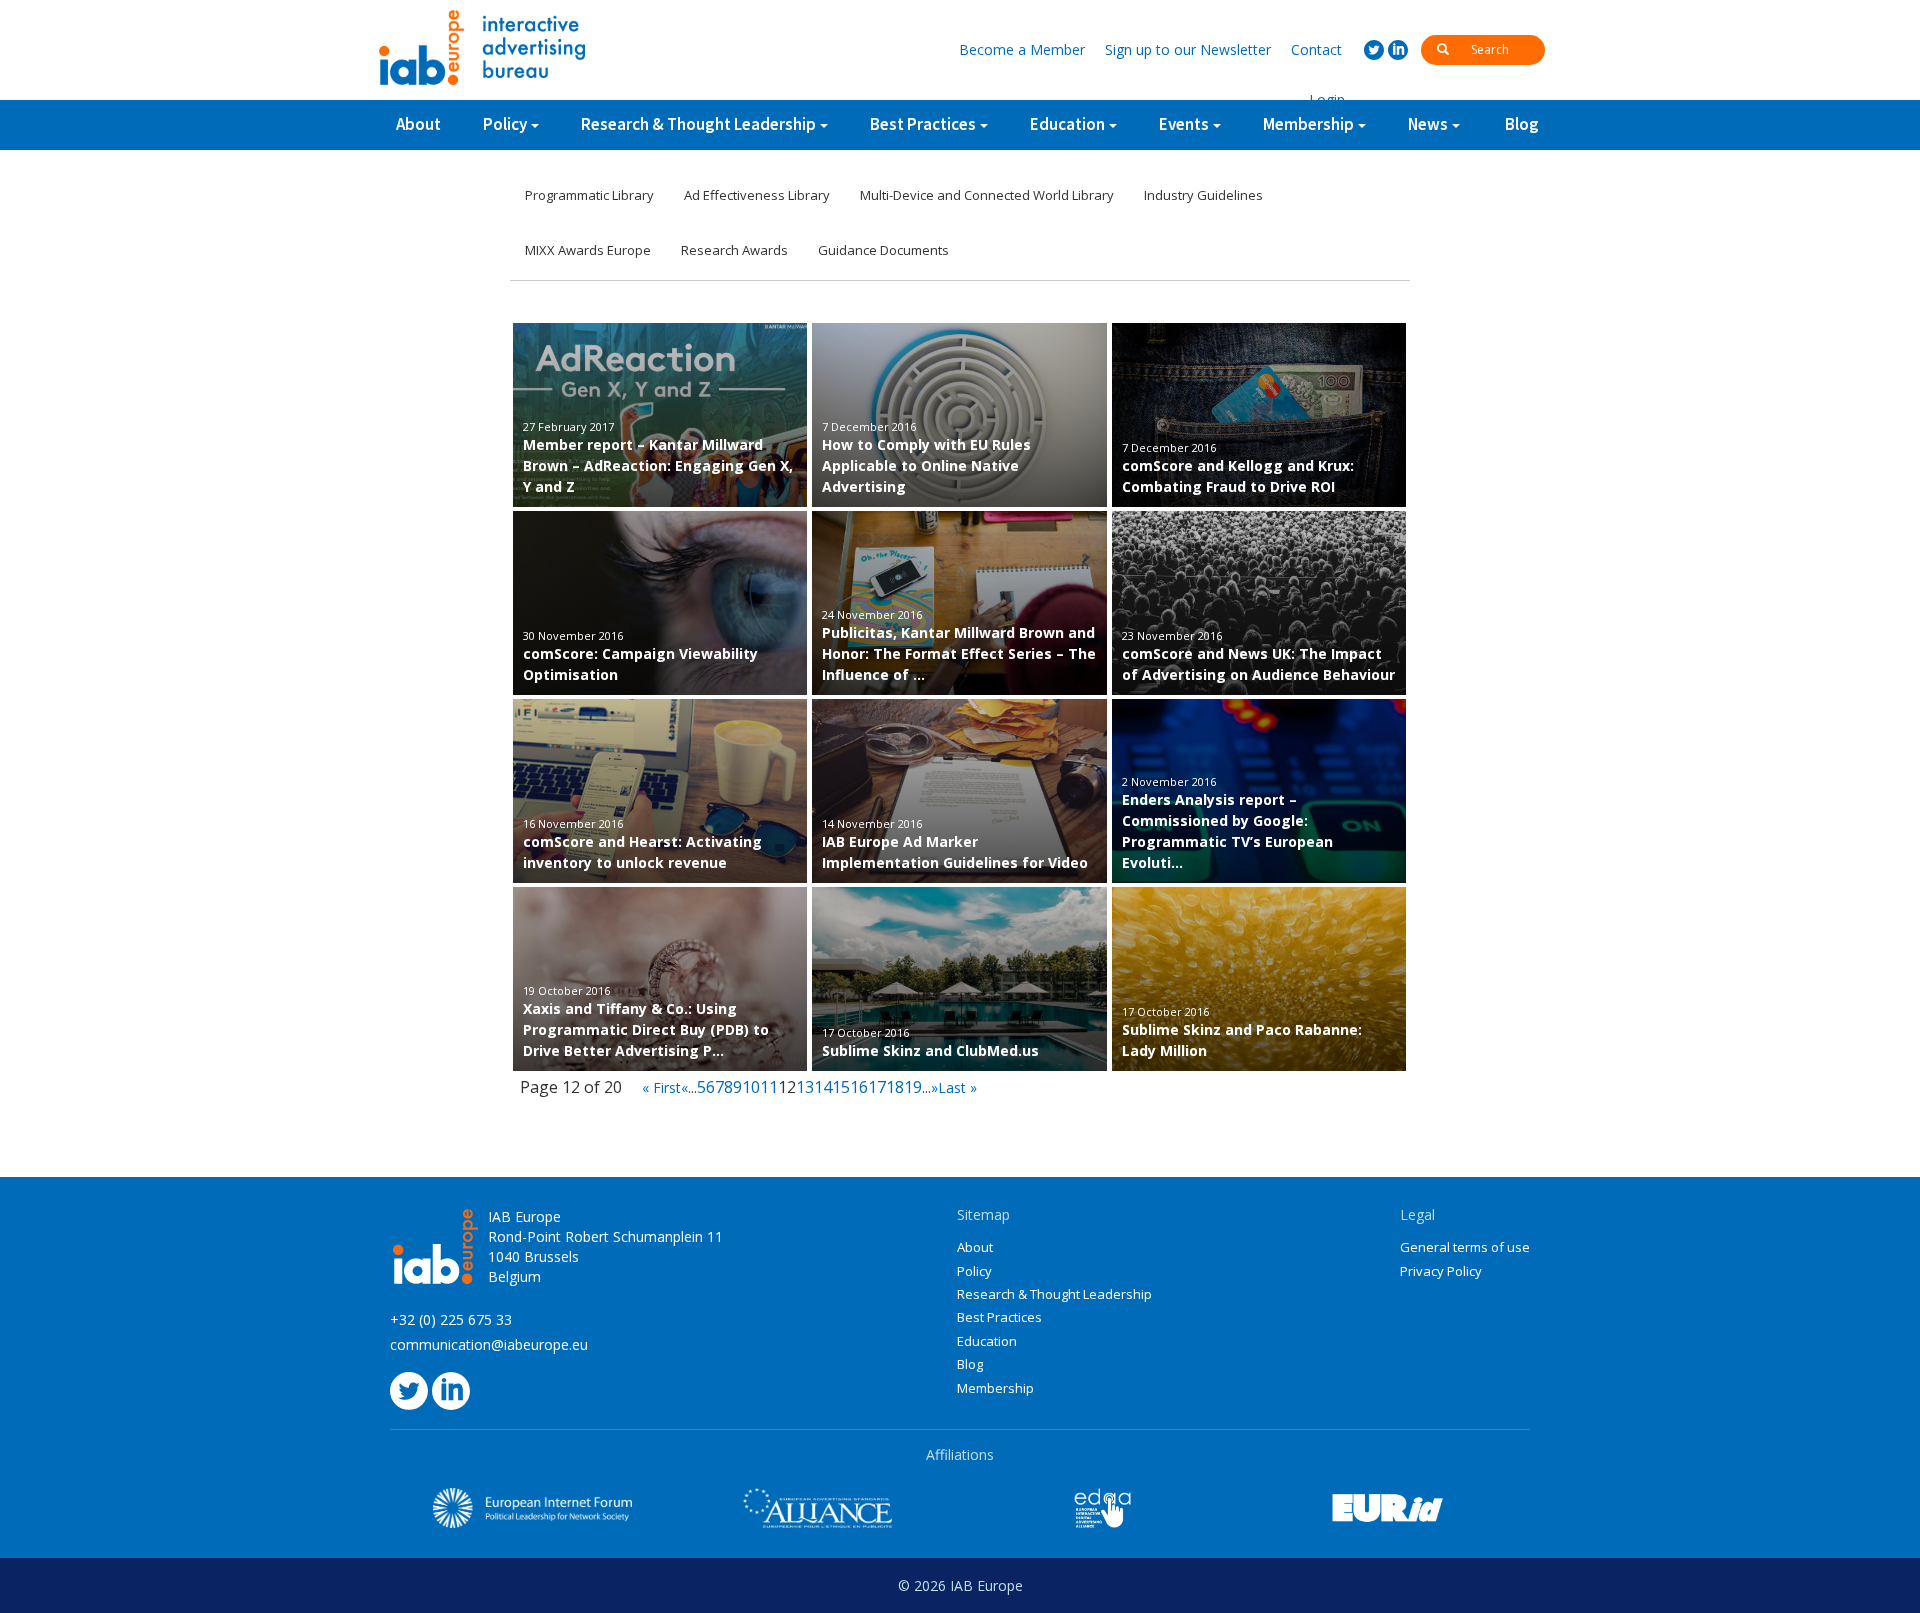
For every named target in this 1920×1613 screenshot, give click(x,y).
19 (913, 1087)
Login (1327, 99)
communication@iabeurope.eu (489, 1344)
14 (823, 1087)
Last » (957, 1087)
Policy (505, 124)
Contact (1316, 49)
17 (877, 1087)
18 (895, 1087)
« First (661, 1087)
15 (841, 1087)
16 (859, 1087)
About (418, 124)
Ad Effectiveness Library (757, 195)
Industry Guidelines (1203, 195)
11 (769, 1087)
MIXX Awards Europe (588, 250)
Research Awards (734, 250)
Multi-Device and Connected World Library (987, 195)
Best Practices (999, 1317)
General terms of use (1465, 1247)
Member (1022, 49)
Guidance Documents (883, 250)
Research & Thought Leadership (698, 124)
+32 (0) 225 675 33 (451, 1319)
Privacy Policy (1441, 1271)
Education (987, 1341)
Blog (1522, 124)
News (1428, 124)
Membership (995, 1388)
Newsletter (1188, 49)
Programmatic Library (589, 195)
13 (805, 1087)
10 (751, 1087)
